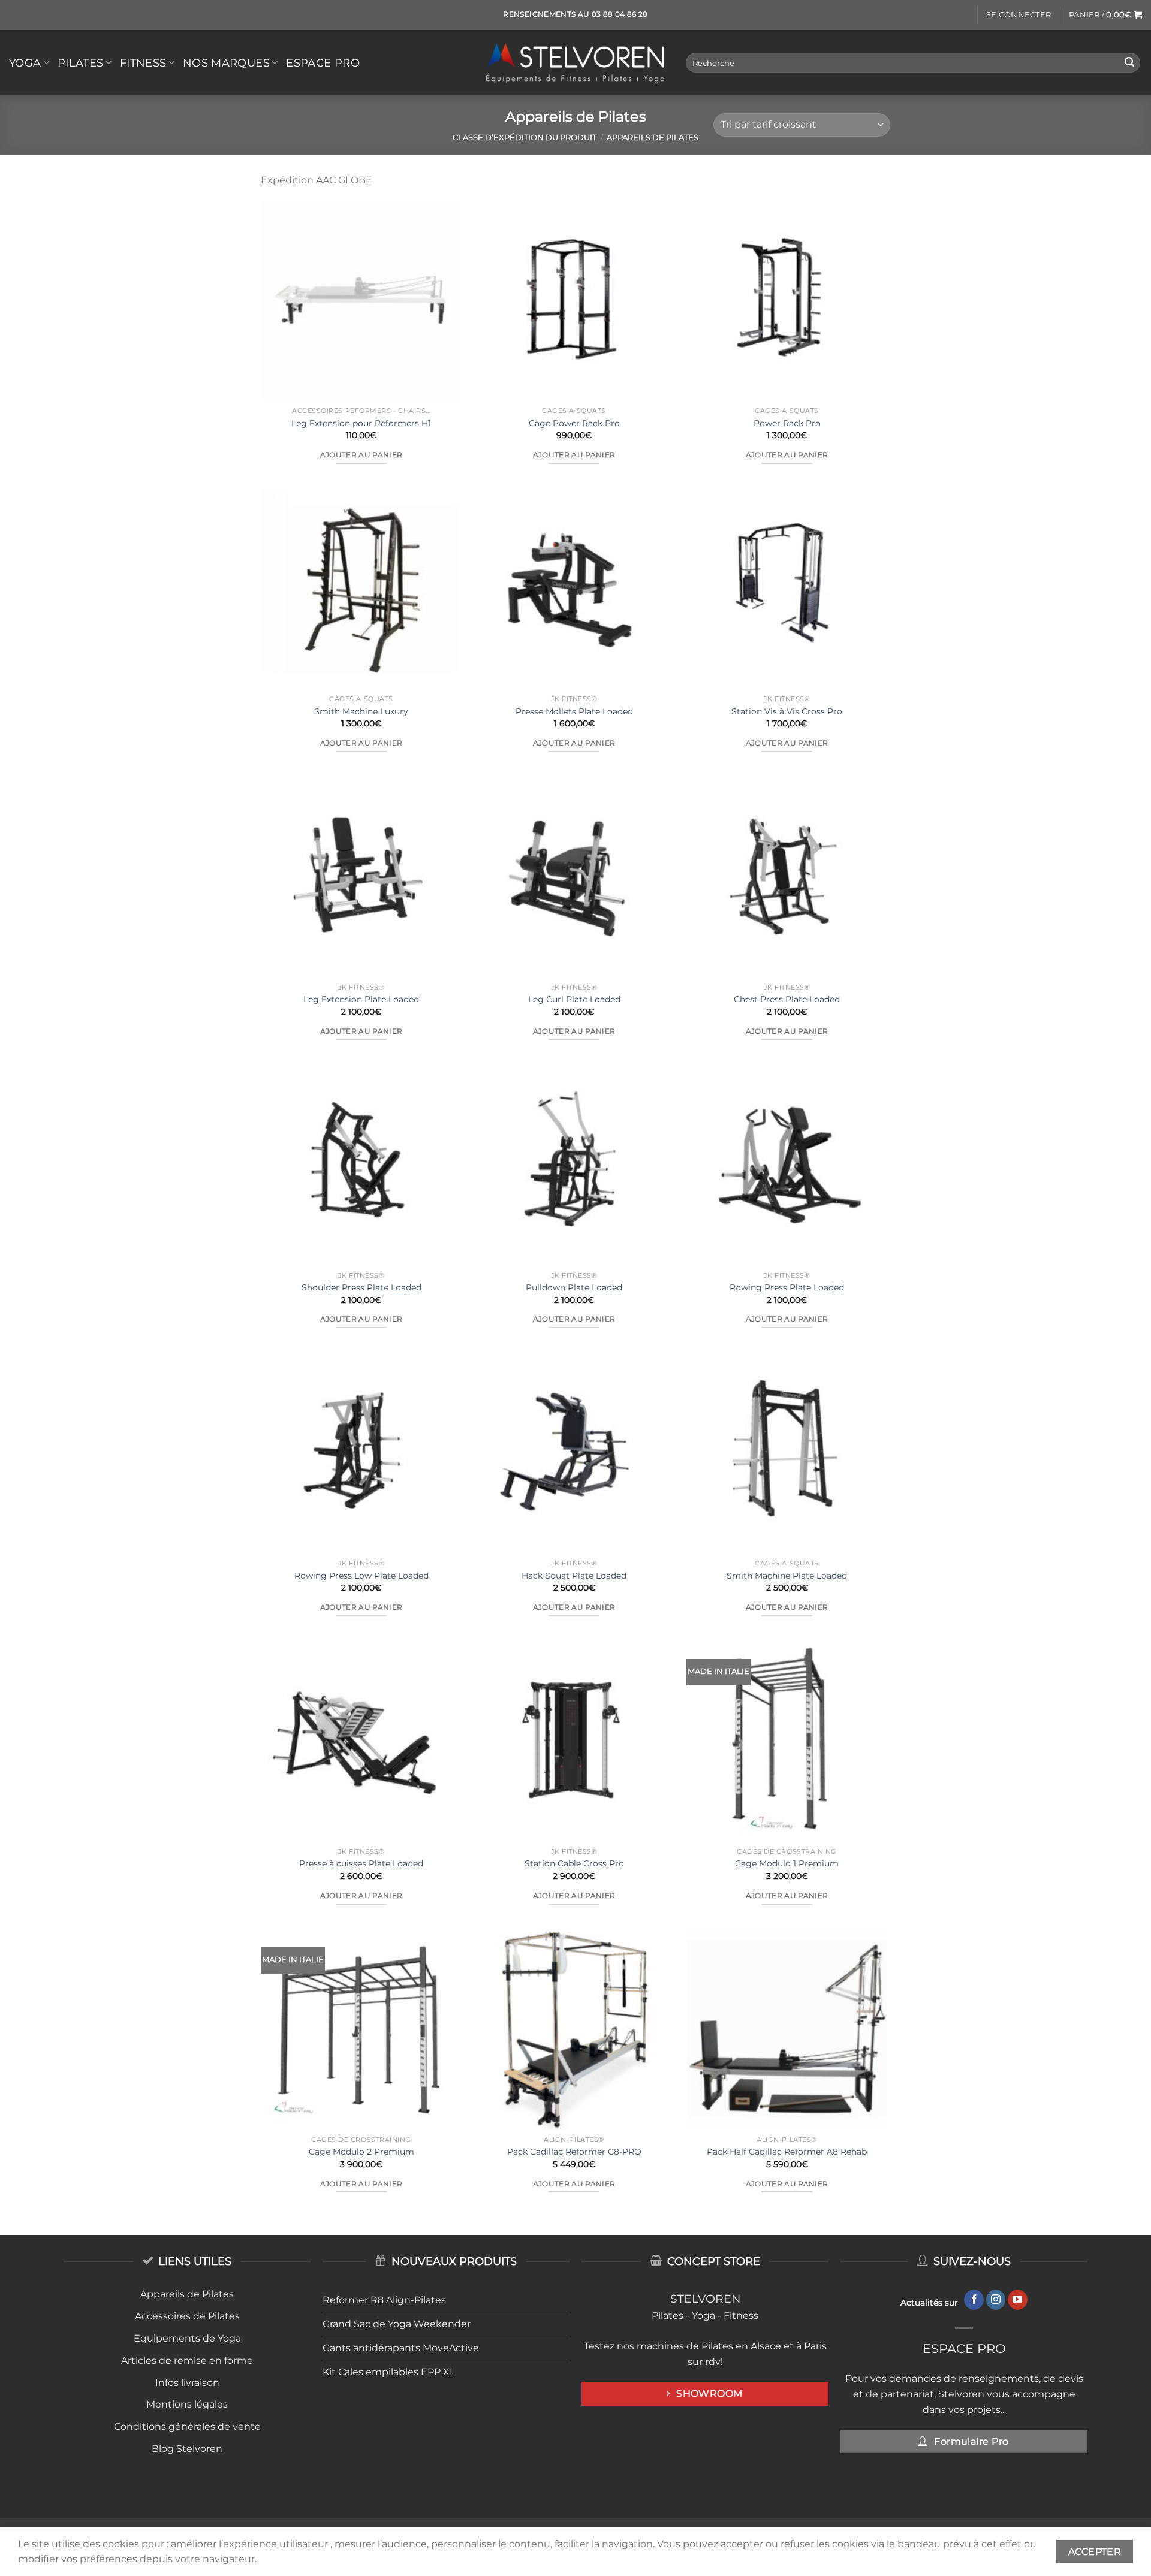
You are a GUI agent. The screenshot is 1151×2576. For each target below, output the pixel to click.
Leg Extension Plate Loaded (361, 999)
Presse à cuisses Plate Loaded (361, 1863)
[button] (1019, 15)
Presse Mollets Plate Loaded (574, 711)
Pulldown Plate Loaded (574, 1287)
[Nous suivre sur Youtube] (1018, 2300)
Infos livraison (187, 2383)
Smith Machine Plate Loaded (787, 1576)
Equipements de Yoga (187, 2338)
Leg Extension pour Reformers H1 (361, 423)
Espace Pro (323, 63)
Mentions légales (187, 2404)
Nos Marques (226, 63)
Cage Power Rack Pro (574, 423)
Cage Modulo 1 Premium (787, 1863)
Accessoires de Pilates (187, 2316)
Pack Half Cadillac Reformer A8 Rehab (787, 2152)
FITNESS (143, 63)
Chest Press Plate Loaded (787, 999)
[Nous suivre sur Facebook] (974, 2300)
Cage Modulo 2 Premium (361, 2152)
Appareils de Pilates (187, 2294)
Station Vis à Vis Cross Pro (787, 711)
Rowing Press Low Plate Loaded (361, 1576)
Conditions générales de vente (187, 2426)
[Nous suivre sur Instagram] (996, 2300)
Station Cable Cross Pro (574, 1863)
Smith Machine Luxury (361, 711)
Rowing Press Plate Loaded (787, 1287)
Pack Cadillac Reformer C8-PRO (574, 2152)
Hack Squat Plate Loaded (574, 1576)
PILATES (80, 63)
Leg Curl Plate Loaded (574, 999)
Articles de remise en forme (187, 2361)
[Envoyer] (1129, 63)
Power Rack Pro (787, 423)
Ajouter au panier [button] (361, 455)
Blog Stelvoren (187, 2449)
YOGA (25, 63)
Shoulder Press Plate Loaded (361, 1287)
